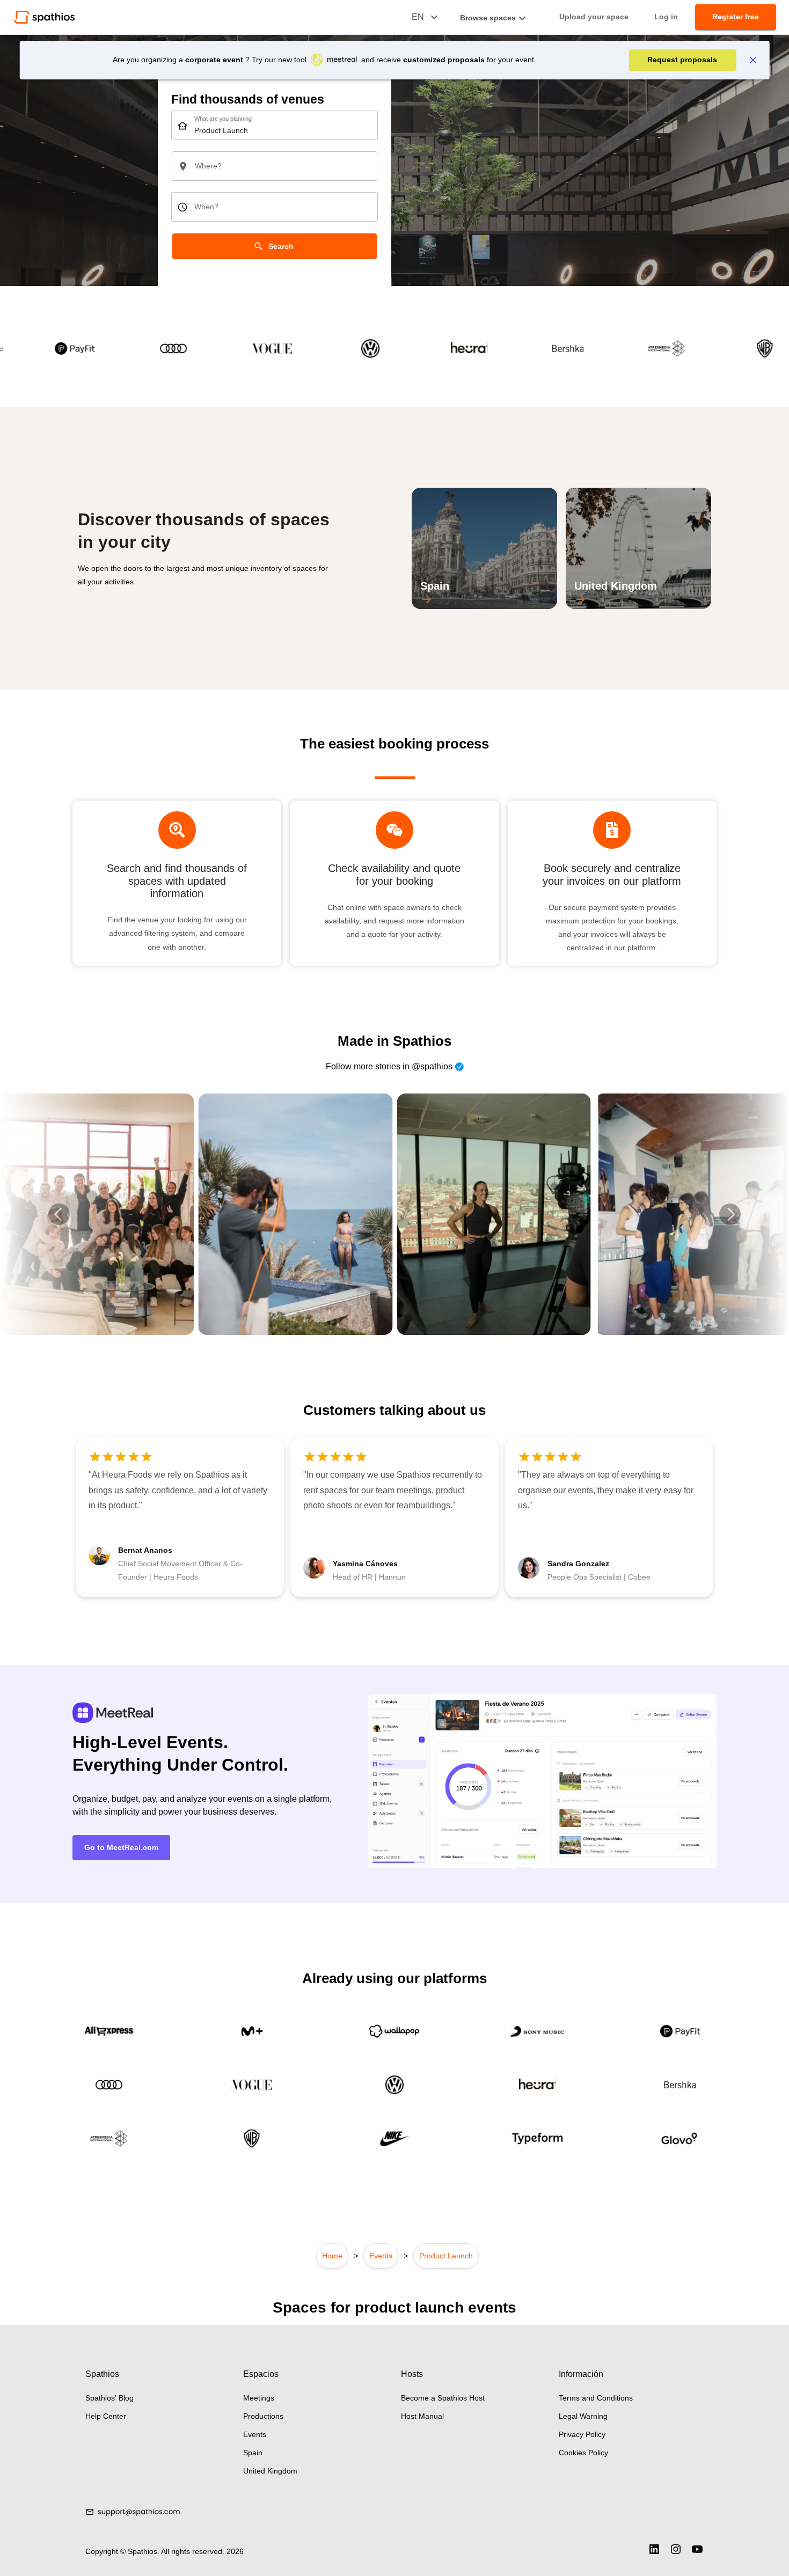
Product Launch (446, 2256)
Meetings (259, 2398)
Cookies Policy (583, 2453)
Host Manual (422, 2416)
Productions (263, 2416)
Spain (253, 2453)
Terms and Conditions (596, 2398)
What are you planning (223, 119)
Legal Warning (583, 2416)
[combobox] (275, 125)
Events (381, 2256)
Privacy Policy (582, 2434)
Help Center (106, 2416)
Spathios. (144, 2551)
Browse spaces (488, 18)
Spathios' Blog (109, 2398)
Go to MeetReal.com (121, 1847)
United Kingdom (270, 2471)
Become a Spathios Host (443, 2398)
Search (281, 246)
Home (332, 2256)
